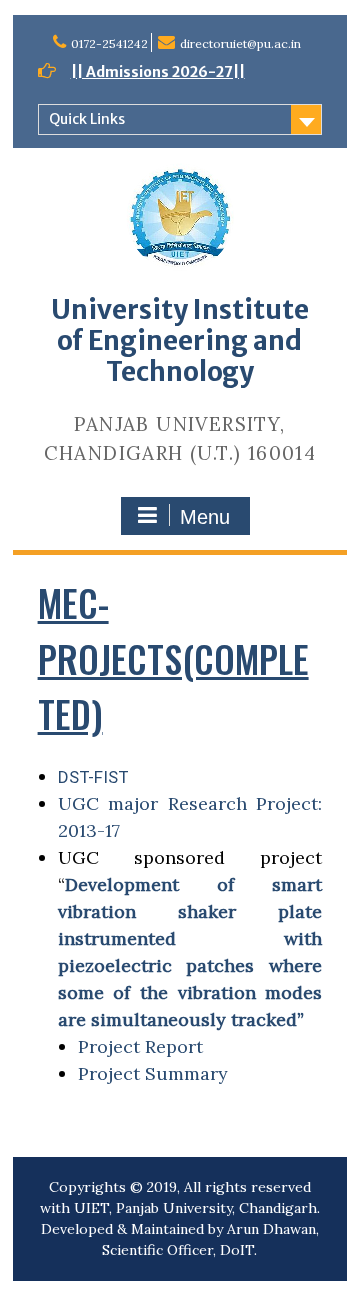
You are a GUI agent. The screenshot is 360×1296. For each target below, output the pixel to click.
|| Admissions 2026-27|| (158, 72)
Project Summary (155, 1073)
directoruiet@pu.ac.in (240, 43)
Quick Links (87, 119)
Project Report (140, 1046)
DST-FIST (93, 777)
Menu (205, 517)
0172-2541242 (109, 43)
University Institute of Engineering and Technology (180, 340)
